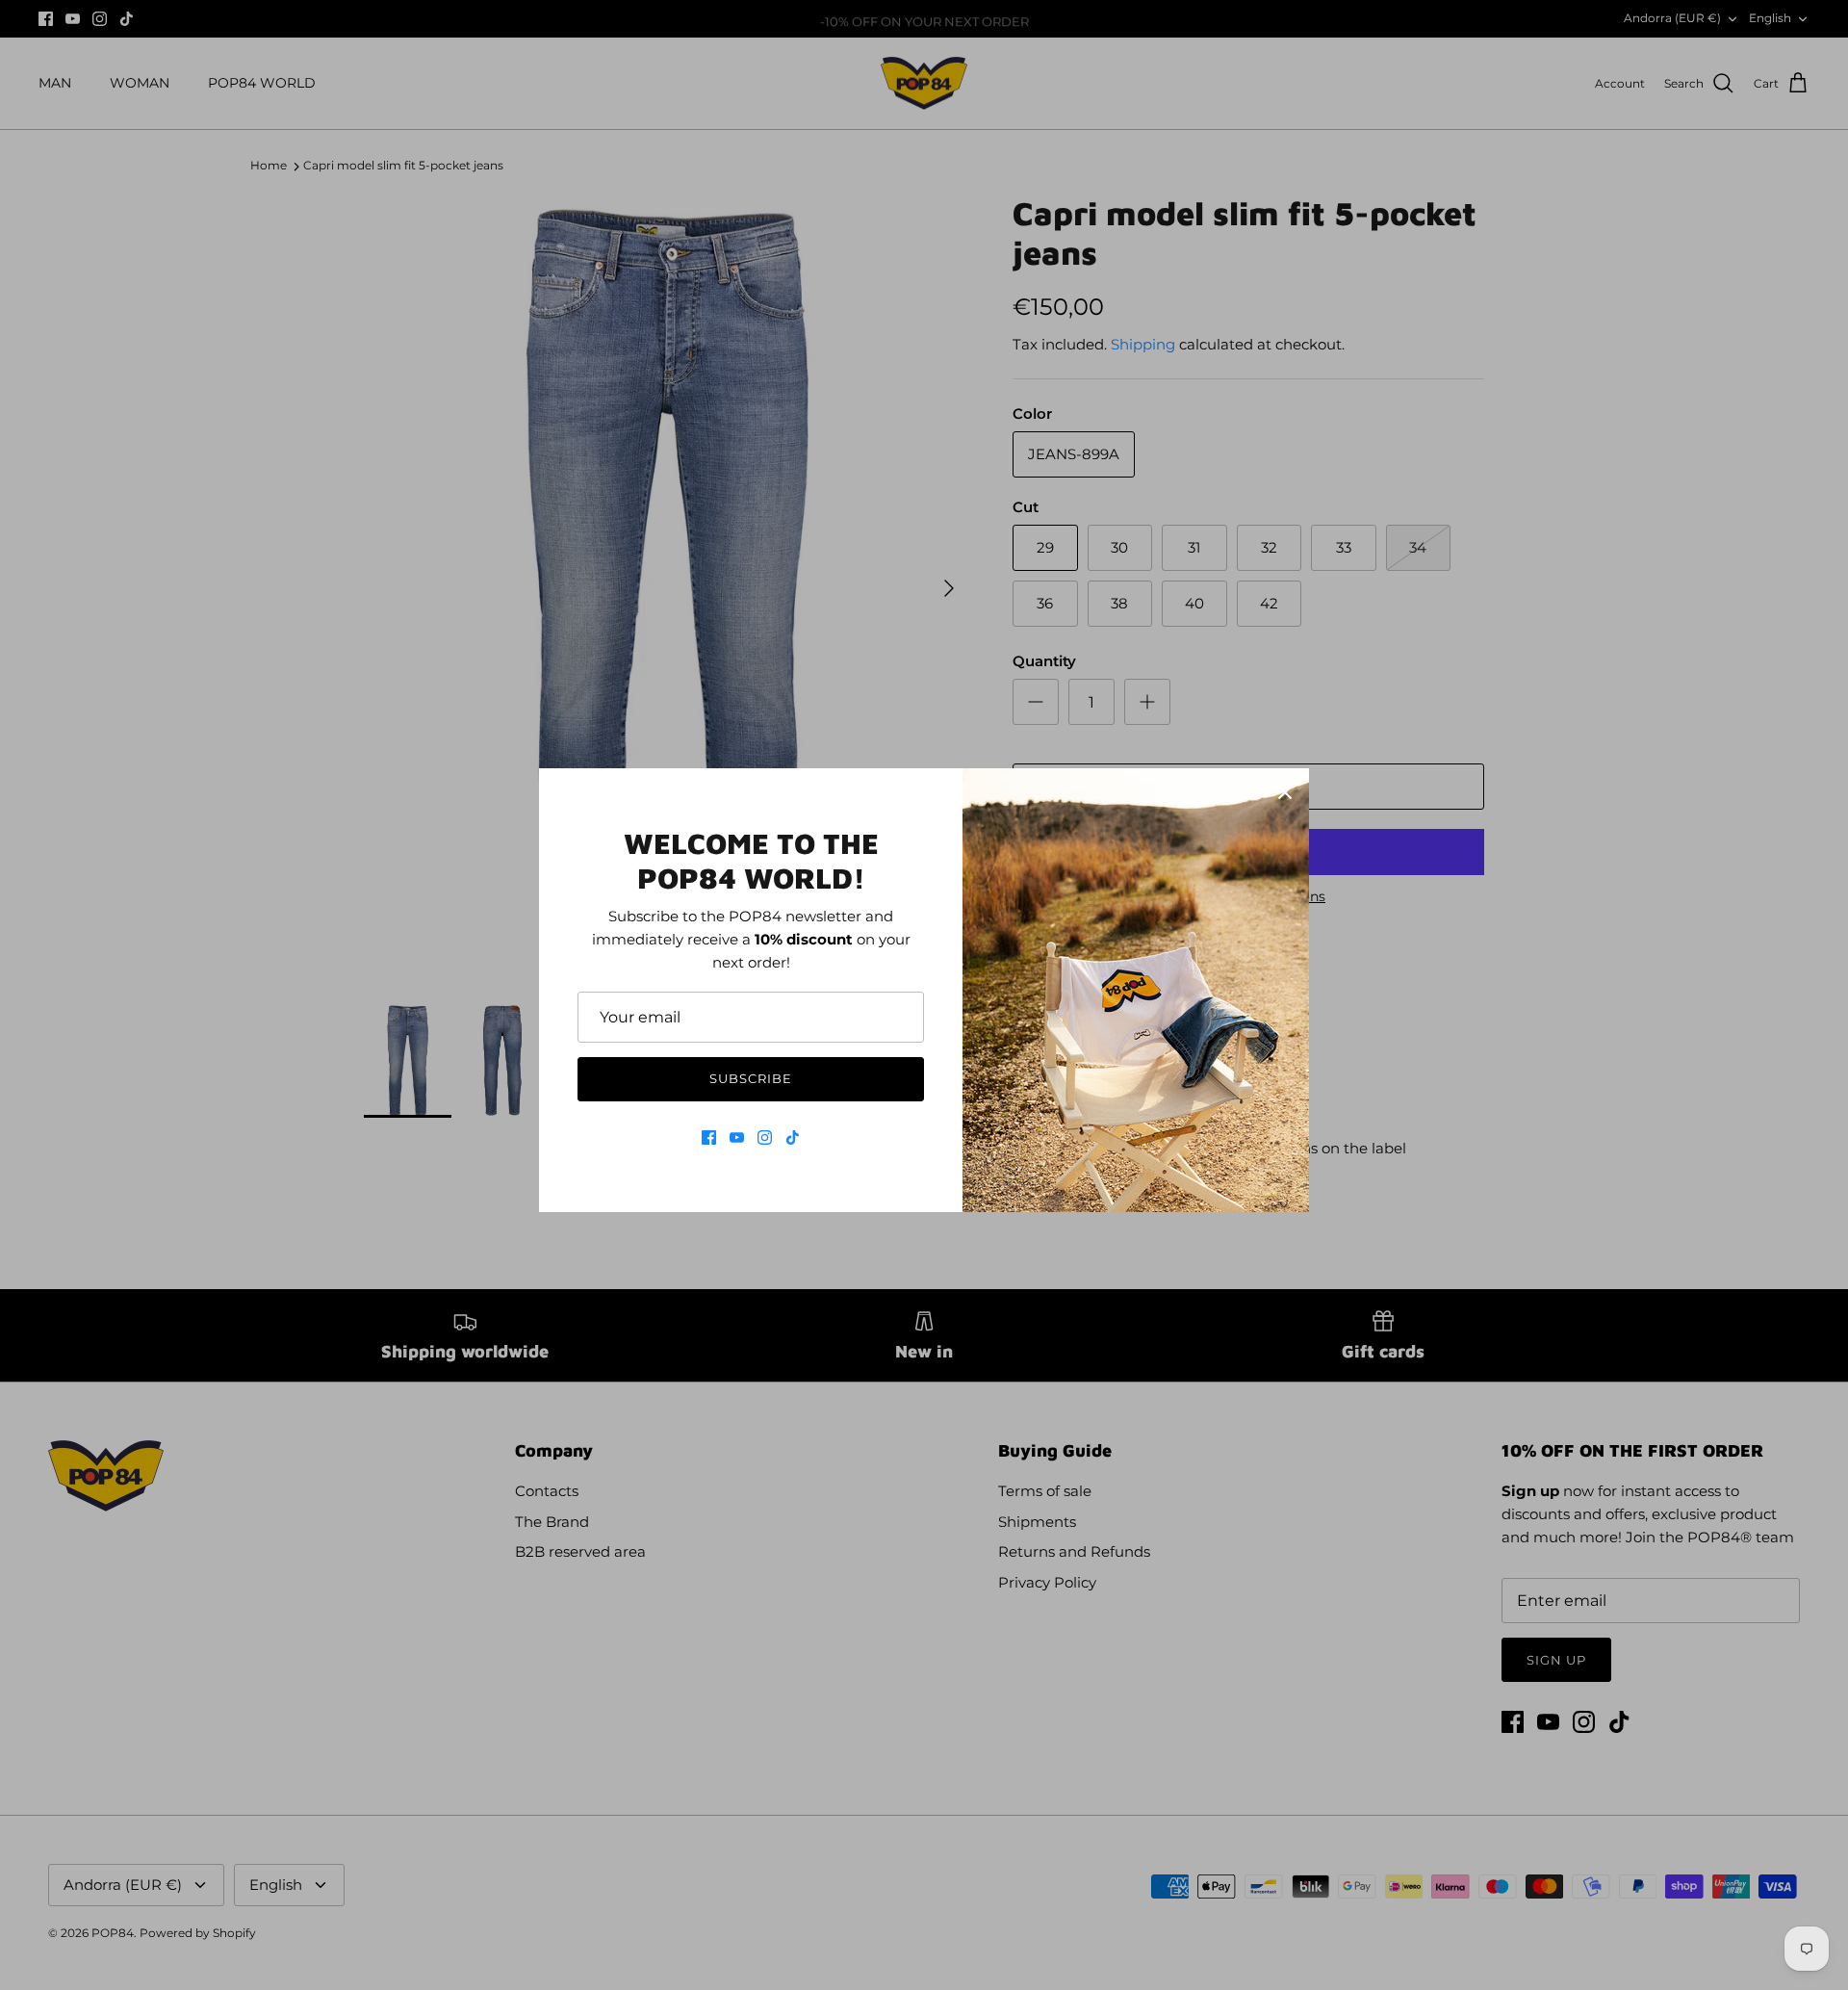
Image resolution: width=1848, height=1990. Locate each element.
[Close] (1285, 792)
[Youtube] (737, 1137)
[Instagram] (765, 1137)
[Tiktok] (793, 1137)
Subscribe (751, 1078)
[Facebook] (709, 1137)
